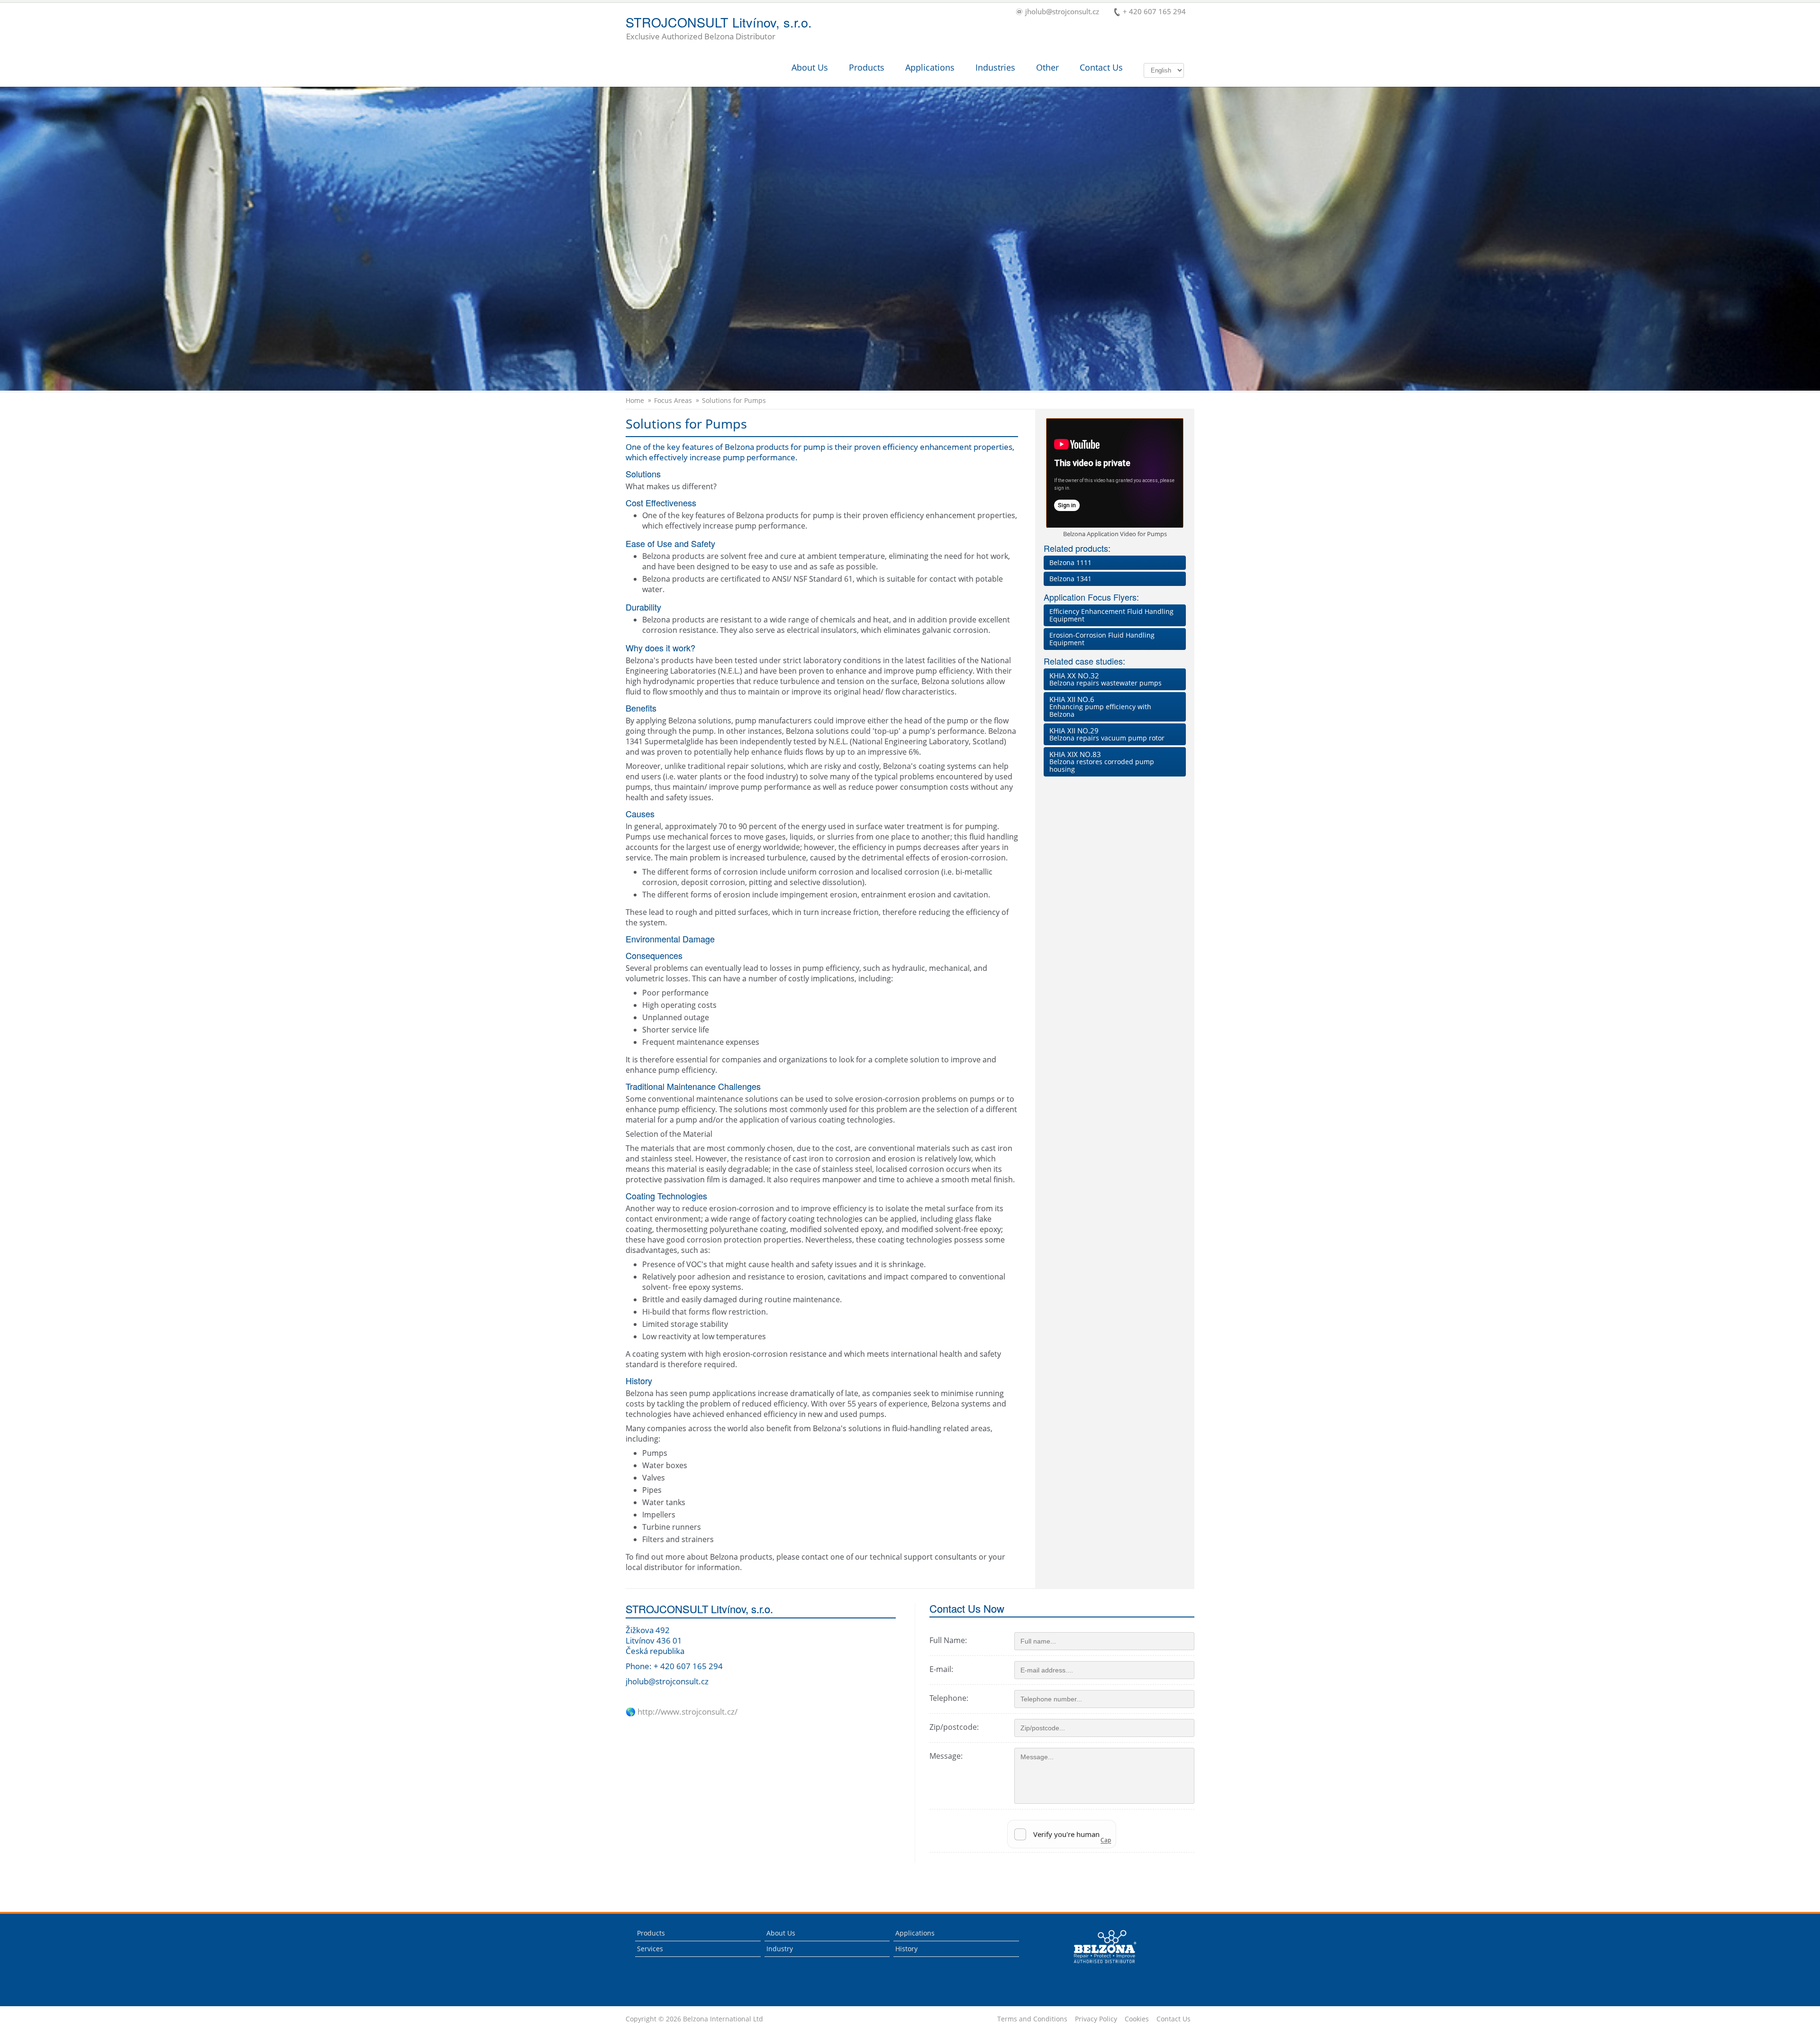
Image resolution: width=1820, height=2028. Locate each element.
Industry (780, 1949)
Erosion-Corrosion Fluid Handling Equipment (1102, 639)
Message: (946, 1756)
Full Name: (948, 1640)
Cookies (1137, 2019)
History (906, 1949)
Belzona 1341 (1070, 579)
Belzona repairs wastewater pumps (1106, 679)
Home (635, 401)
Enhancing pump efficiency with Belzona (1100, 707)
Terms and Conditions (1032, 2019)
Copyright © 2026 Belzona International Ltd (694, 2019)
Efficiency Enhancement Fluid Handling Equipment (1111, 615)
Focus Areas (673, 401)
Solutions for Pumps (734, 401)
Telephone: (949, 1698)
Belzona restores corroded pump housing (1102, 762)
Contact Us (1101, 67)
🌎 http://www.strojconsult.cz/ (682, 1712)
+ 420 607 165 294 (1154, 12)
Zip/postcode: (954, 1727)
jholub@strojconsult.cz (1062, 12)
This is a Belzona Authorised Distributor (1098, 1966)
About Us (810, 67)
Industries (995, 67)
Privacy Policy (1096, 2019)
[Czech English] (1164, 70)
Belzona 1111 (1070, 562)
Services (650, 1949)
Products (867, 67)
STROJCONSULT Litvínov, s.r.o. (719, 29)
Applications (930, 67)
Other (1047, 67)
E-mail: (941, 1669)
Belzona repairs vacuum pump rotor (1107, 734)
